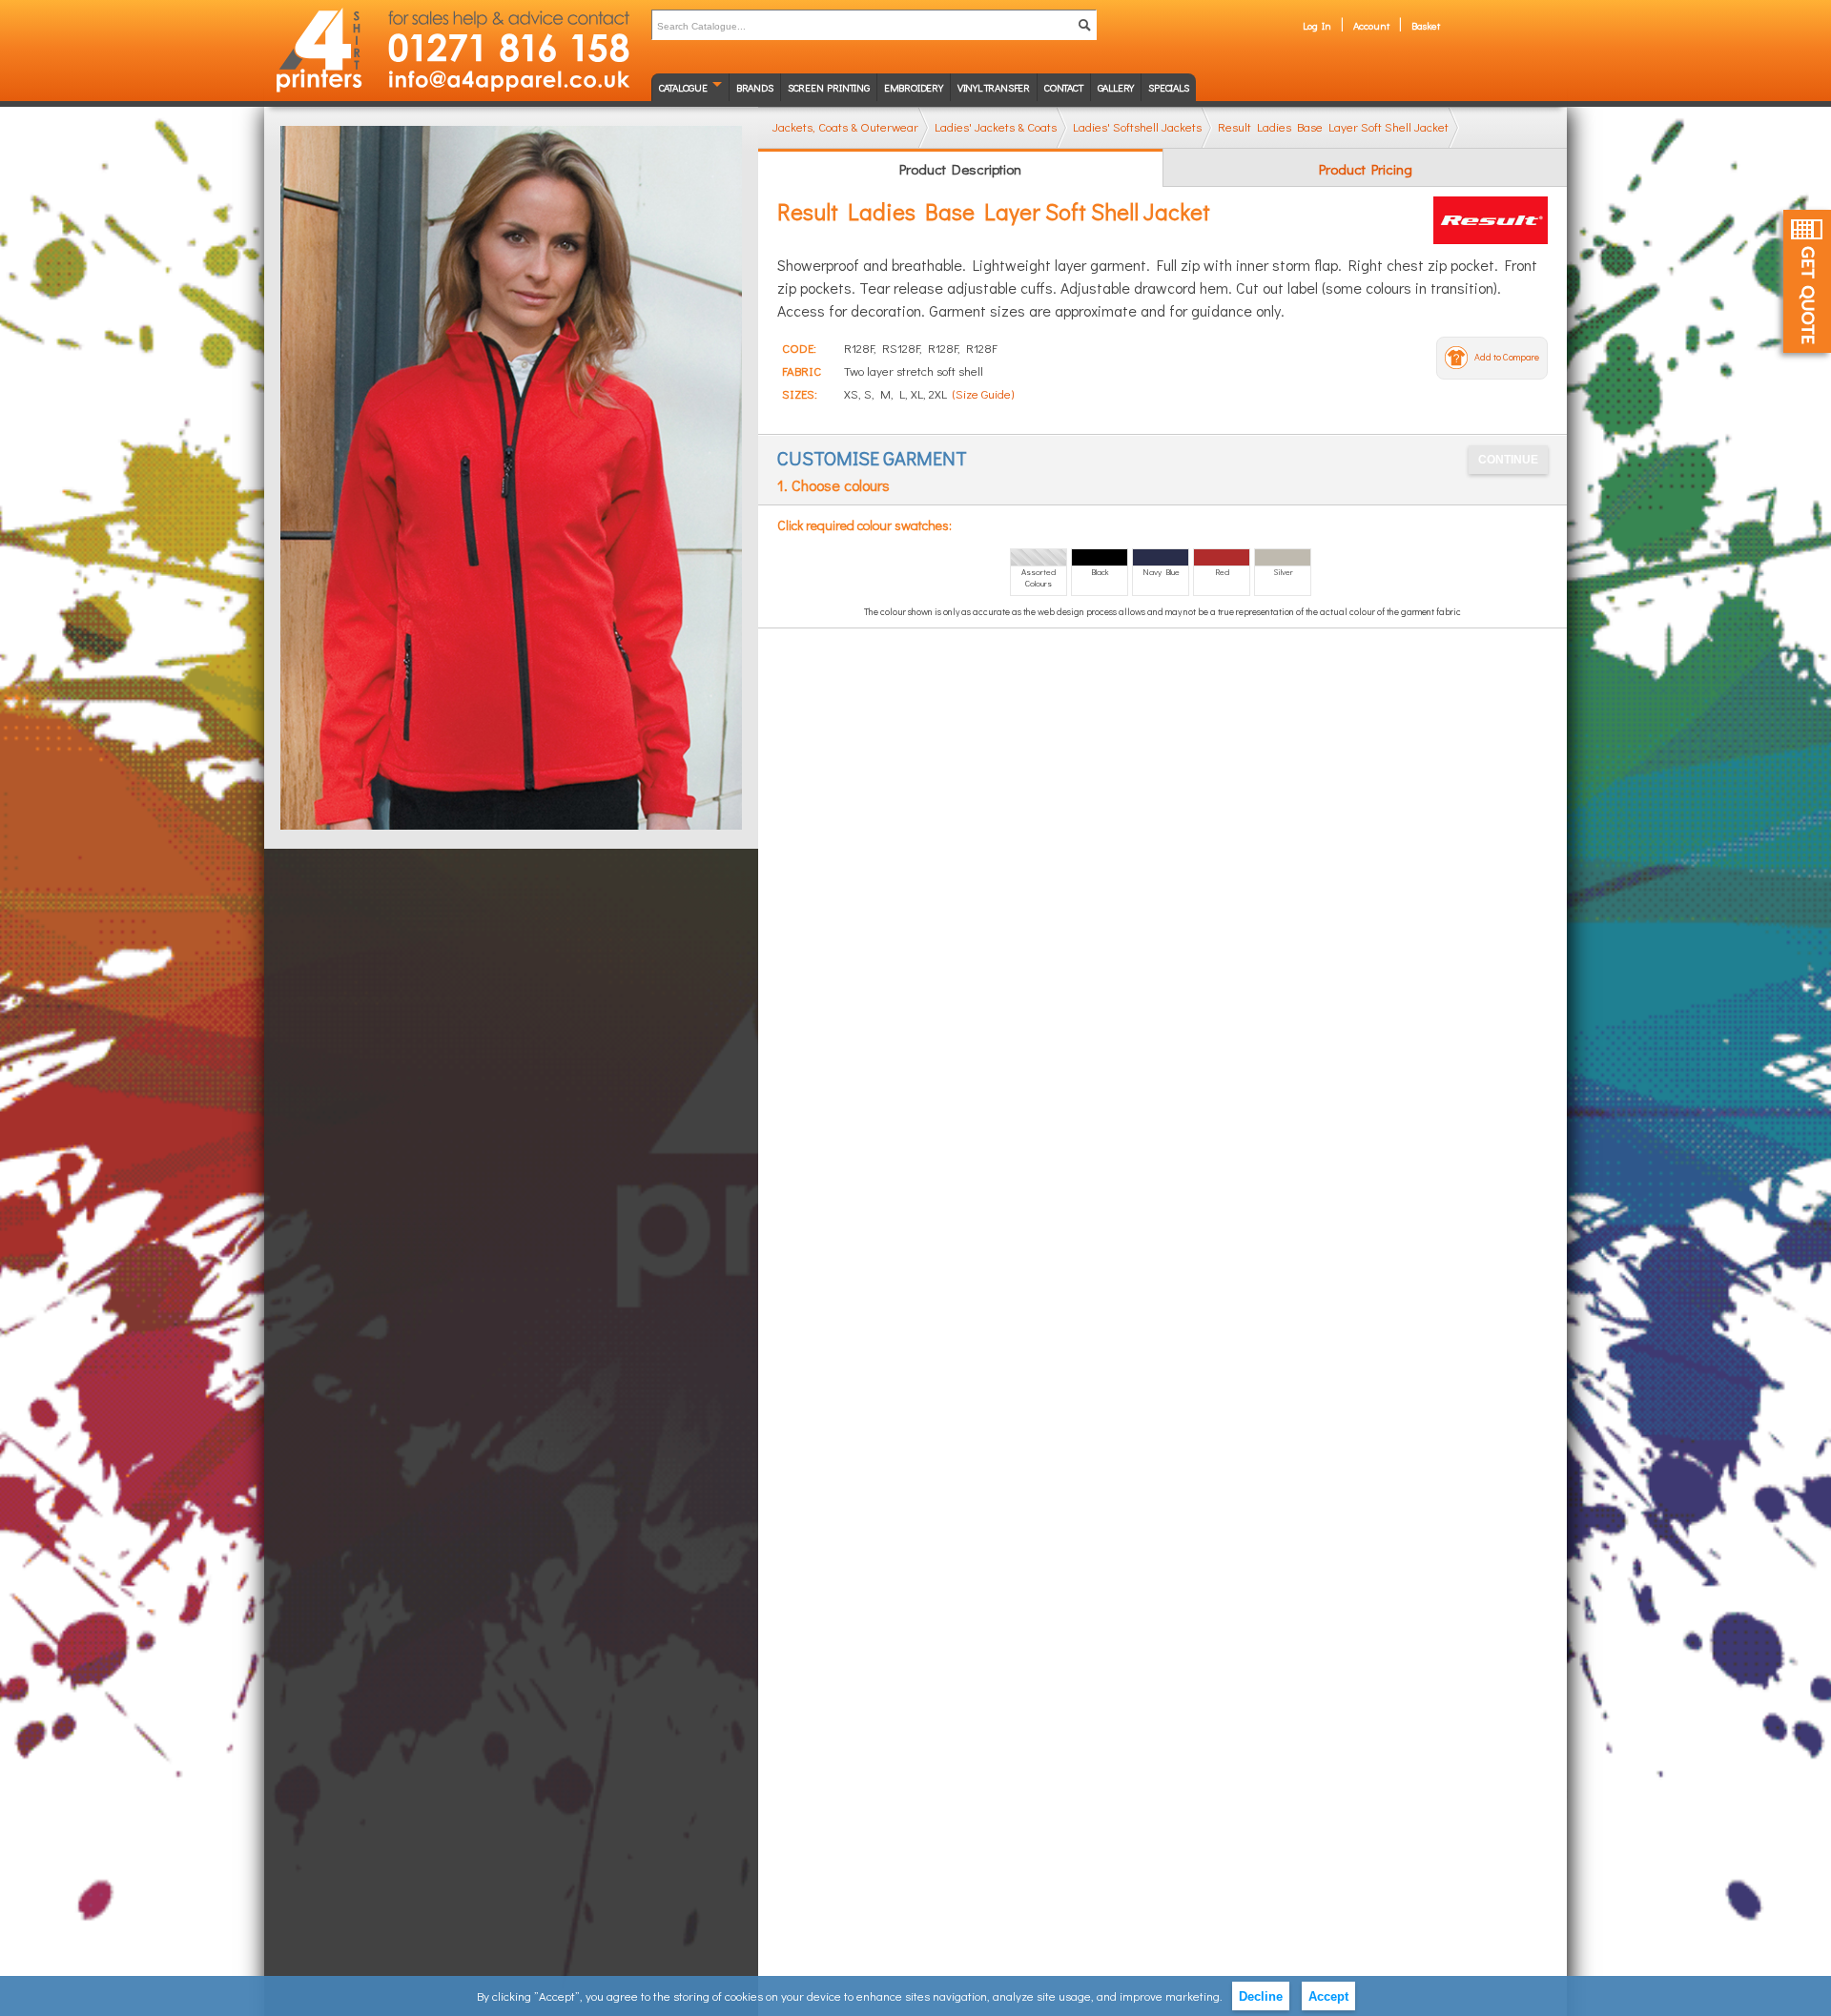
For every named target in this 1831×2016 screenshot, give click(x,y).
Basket (1426, 25)
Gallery (1116, 87)
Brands (755, 87)
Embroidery (914, 87)
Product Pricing (1366, 169)
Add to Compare (1507, 357)
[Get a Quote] (1807, 281)
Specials (1168, 87)
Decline (1261, 1996)
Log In (1317, 25)
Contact (1064, 87)
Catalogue (683, 87)
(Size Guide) (983, 393)
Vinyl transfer (994, 87)
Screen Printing (829, 87)
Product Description (960, 169)
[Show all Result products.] (1491, 220)
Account (1371, 25)
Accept (1328, 1996)
